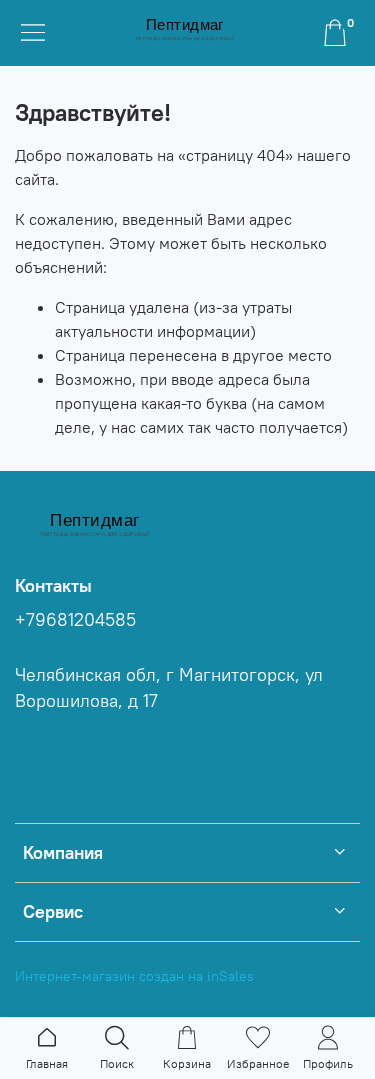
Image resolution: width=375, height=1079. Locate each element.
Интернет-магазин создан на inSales (134, 976)
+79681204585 (75, 620)
